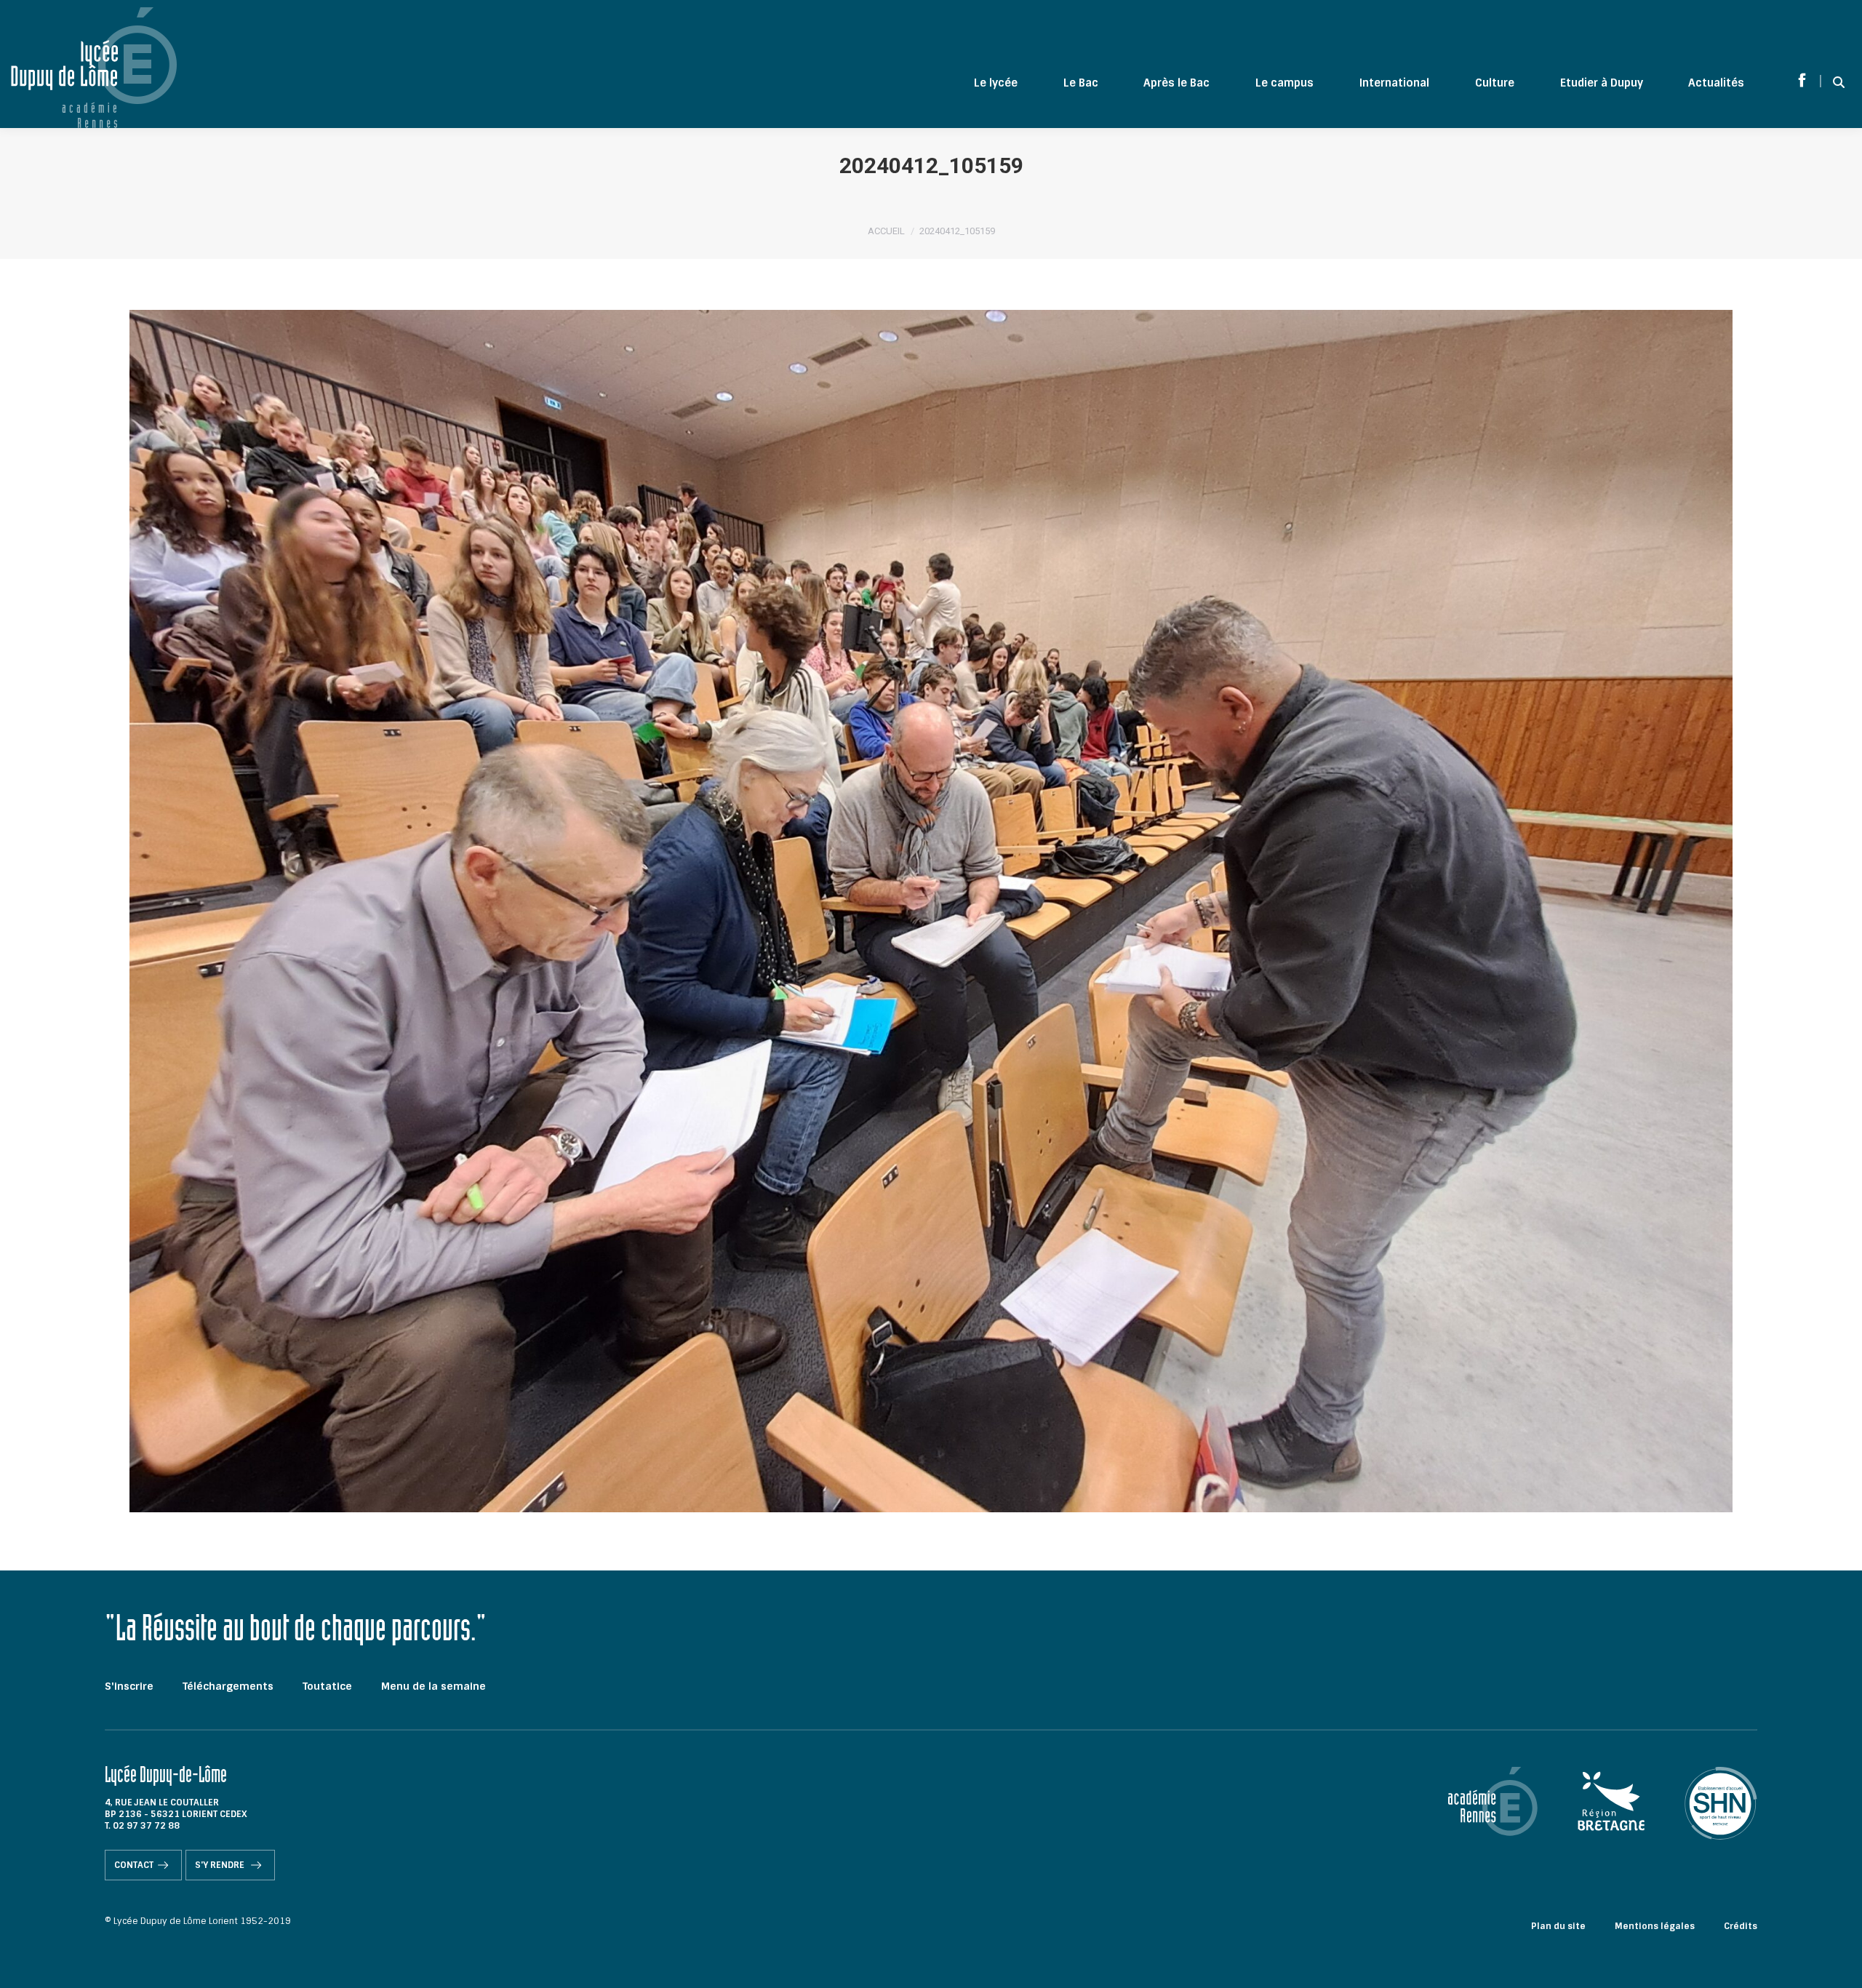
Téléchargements (228, 1686)
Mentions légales (1655, 1926)
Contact (134, 1865)
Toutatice (327, 1686)
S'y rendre (221, 1865)
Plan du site (1558, 1926)
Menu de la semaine (433, 1686)
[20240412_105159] (931, 911)
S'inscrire (129, 1686)
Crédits (1741, 1926)
